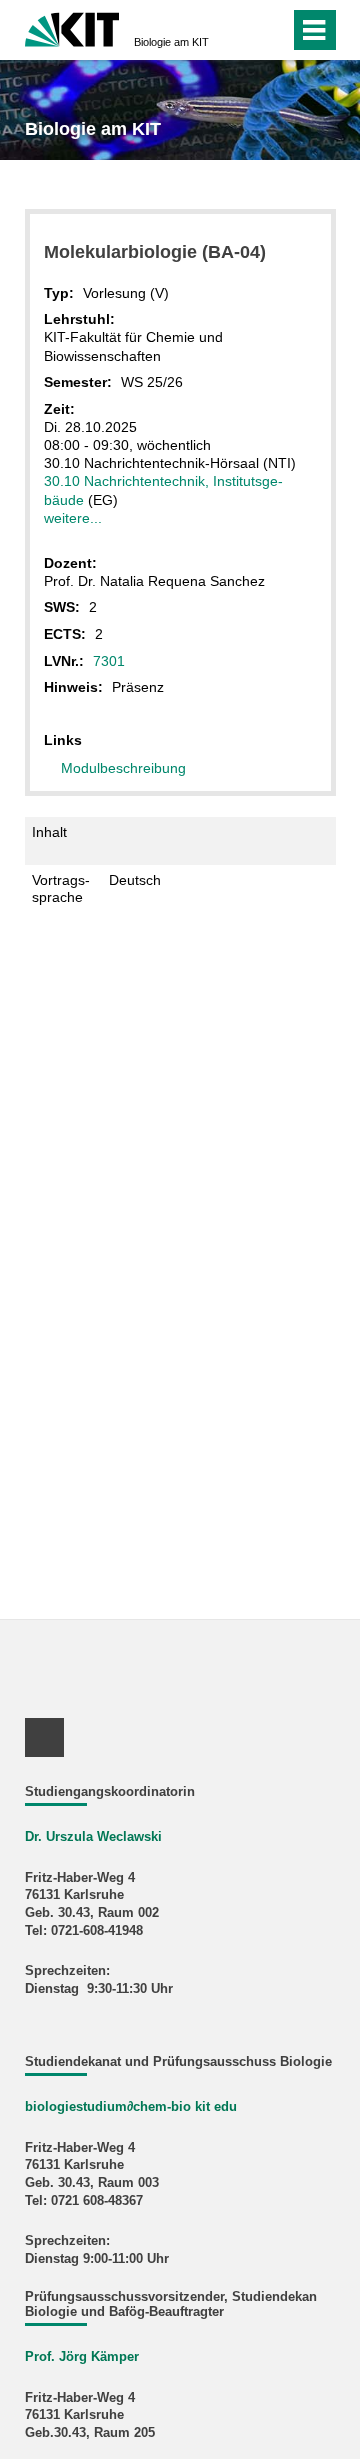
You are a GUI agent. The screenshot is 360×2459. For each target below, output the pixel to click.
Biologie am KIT (171, 42)
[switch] (238, 30)
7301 (109, 661)
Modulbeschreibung (123, 768)
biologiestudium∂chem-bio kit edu (131, 2107)
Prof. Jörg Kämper (82, 2357)
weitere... (73, 518)
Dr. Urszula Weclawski (93, 1837)
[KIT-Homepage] (72, 27)
